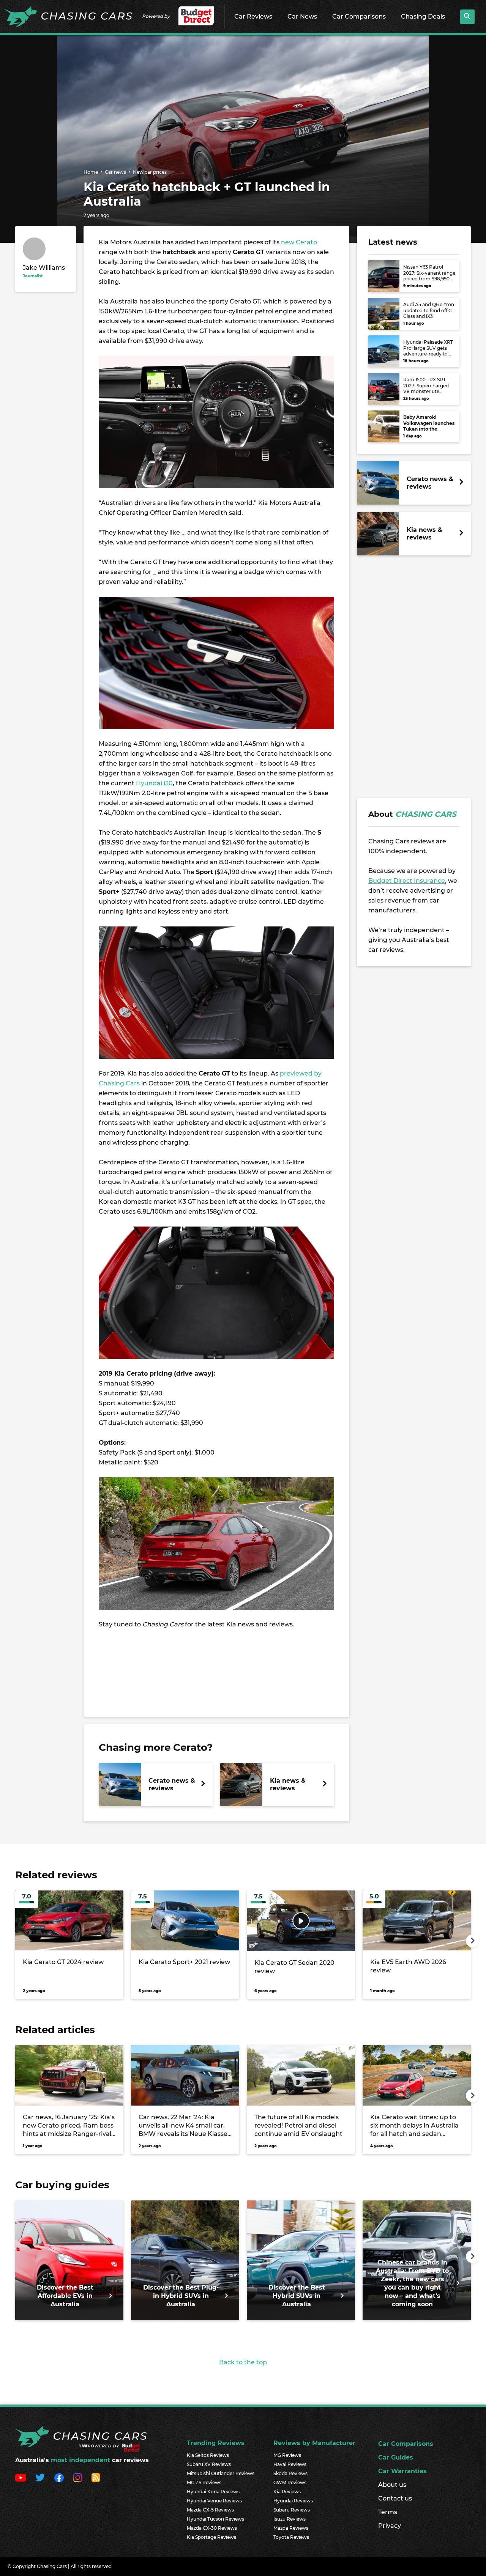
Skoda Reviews (290, 2473)
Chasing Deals (423, 17)
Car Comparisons (359, 17)
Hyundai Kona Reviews (213, 2492)
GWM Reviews (290, 2482)
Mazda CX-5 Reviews (210, 2510)
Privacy (390, 2526)
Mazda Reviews (291, 2528)
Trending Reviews (216, 2443)
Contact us (395, 2498)
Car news (115, 172)
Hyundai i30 (154, 783)
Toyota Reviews (291, 2537)
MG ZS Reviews (204, 2482)
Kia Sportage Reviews (211, 2537)
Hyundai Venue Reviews (214, 2501)
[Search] (467, 17)
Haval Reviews (290, 2464)
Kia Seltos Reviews (208, 2455)
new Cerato (299, 242)
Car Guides (396, 2457)
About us (392, 2485)
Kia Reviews (287, 2492)
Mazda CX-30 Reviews (212, 2528)
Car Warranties (402, 2471)
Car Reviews (253, 17)
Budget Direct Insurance (407, 881)
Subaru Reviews (292, 2510)
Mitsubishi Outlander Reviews (221, 2473)
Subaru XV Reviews (209, 2464)
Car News (302, 17)
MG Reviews (287, 2455)
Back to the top (243, 2362)
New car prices (150, 172)
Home (91, 172)
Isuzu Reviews (290, 2519)
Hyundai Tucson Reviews (215, 2519)
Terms (388, 2512)
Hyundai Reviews (293, 2501)
